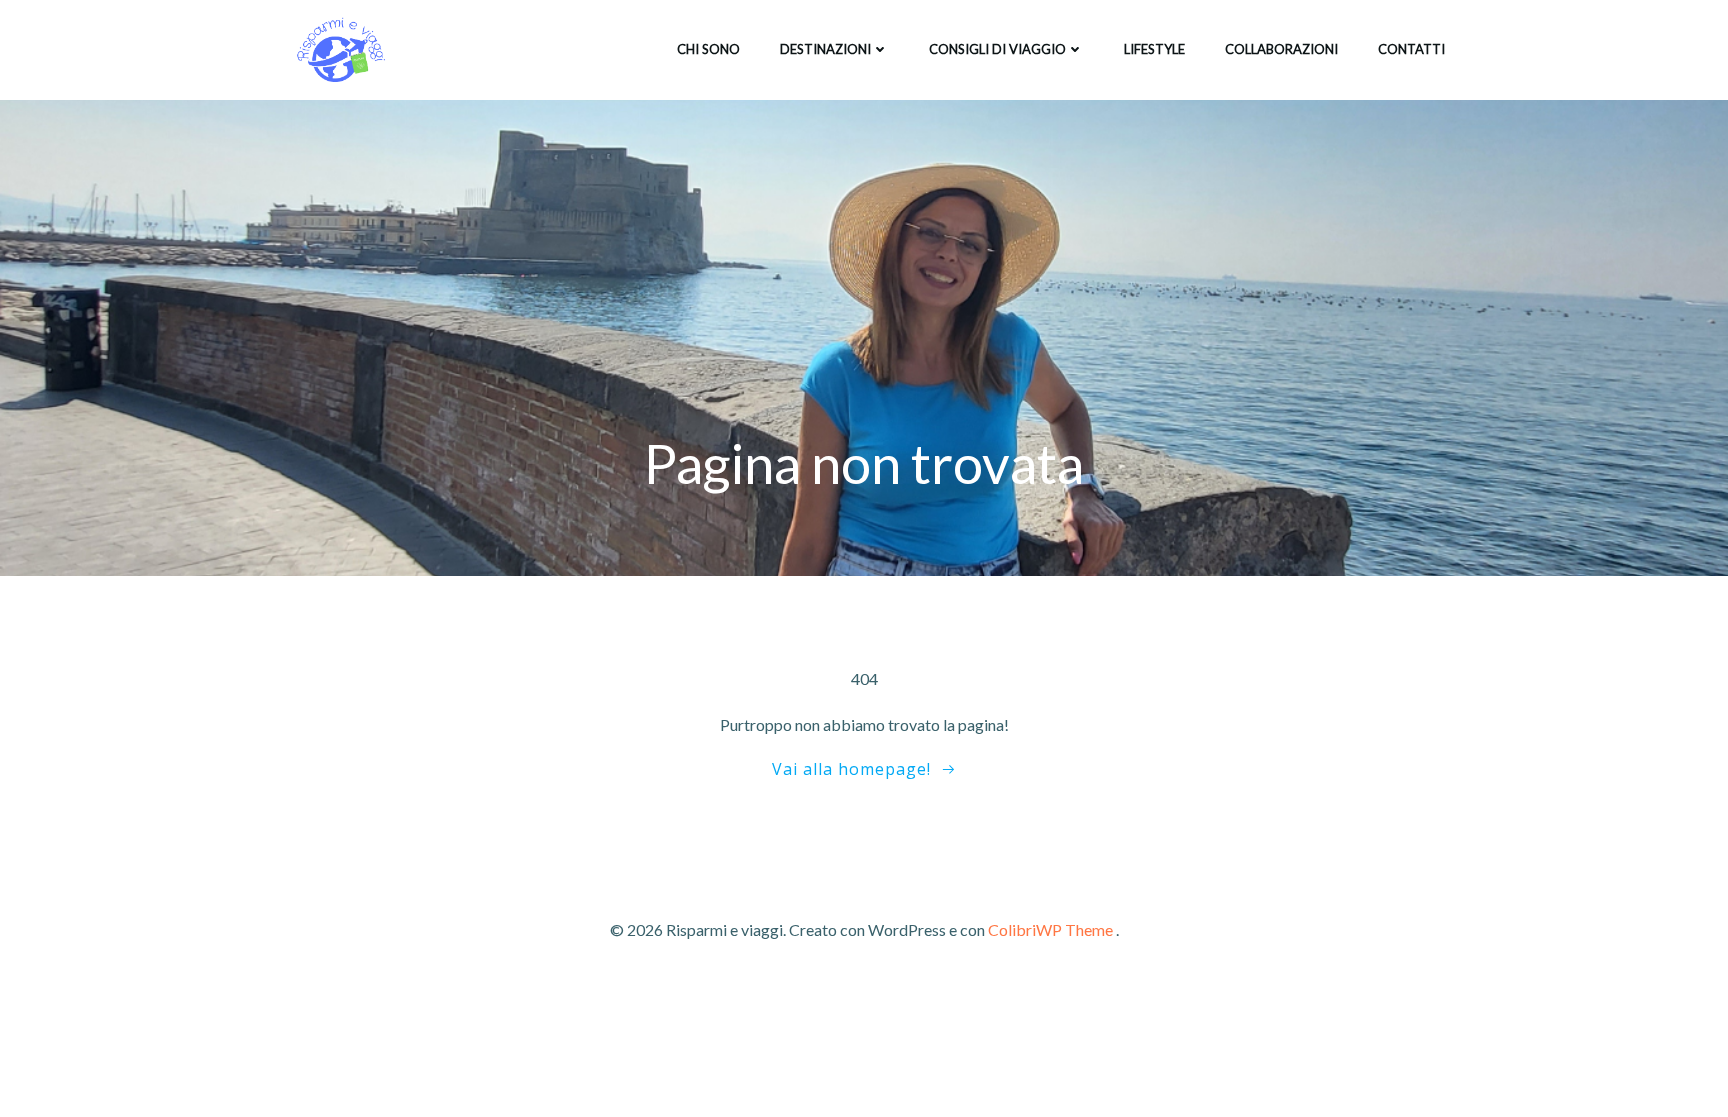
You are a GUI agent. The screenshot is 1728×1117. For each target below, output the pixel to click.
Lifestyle (1154, 49)
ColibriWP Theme (1050, 929)
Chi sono (708, 49)
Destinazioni (825, 49)
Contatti (1411, 49)
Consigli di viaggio (997, 49)
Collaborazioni (1281, 49)
